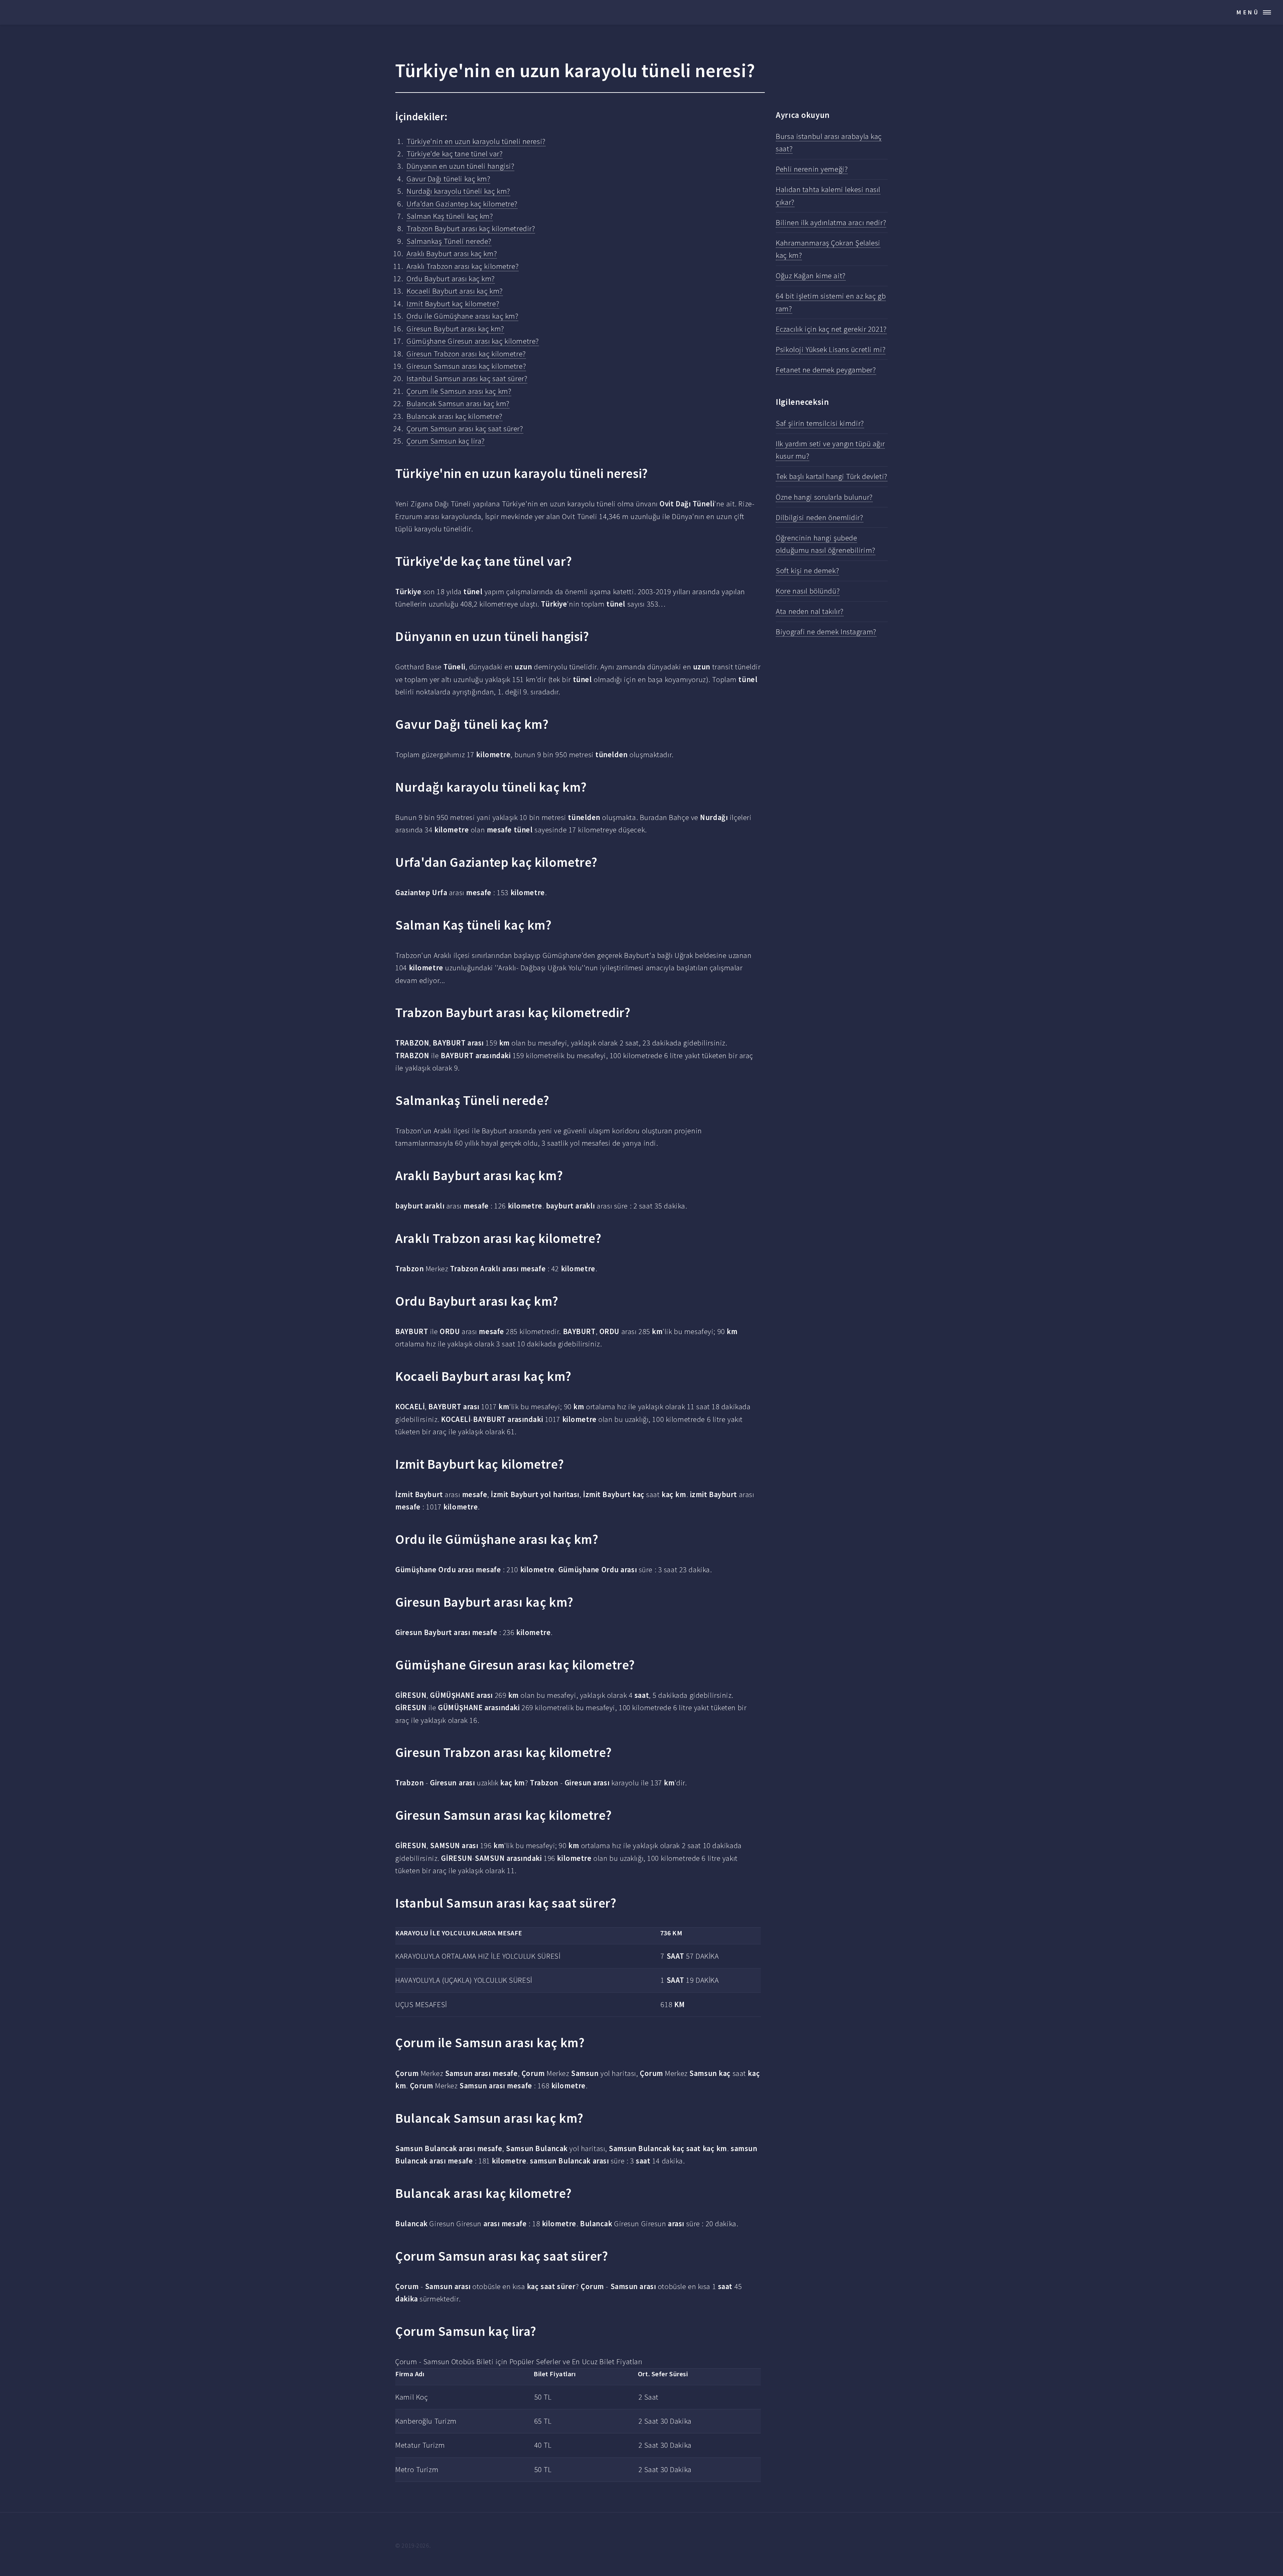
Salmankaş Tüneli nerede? (449, 241)
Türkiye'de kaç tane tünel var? (455, 154)
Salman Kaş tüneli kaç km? (450, 216)
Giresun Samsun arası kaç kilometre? (466, 366)
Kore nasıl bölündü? (808, 591)
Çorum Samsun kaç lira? (446, 441)
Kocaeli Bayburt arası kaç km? (455, 291)
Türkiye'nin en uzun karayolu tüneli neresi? (476, 141)
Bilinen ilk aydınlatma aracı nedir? (831, 222)
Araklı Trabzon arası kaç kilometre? (463, 266)
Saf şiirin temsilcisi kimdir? (820, 423)
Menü (1248, 12)
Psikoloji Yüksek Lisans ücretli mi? (831, 349)
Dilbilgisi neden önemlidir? (819, 517)
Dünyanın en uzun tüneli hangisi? (460, 166)
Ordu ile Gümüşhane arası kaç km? (462, 316)
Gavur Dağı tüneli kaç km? (448, 179)
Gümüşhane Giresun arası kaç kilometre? (473, 341)
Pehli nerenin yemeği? (812, 169)
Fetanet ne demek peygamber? (826, 370)
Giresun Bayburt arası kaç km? (455, 329)
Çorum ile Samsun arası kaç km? (459, 391)
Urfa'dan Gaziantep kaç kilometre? (462, 204)
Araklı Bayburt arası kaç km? (452, 254)
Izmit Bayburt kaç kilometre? (453, 304)
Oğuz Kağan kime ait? (811, 276)
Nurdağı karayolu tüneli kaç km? (458, 191)
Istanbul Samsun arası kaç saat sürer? (467, 378)
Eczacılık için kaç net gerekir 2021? (831, 329)
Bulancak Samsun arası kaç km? (458, 404)
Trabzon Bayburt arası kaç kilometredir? (471, 228)
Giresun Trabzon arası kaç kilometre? (466, 354)
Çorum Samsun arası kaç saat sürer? (465, 429)
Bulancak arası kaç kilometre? (454, 416)
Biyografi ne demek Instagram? (826, 632)
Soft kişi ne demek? (807, 571)
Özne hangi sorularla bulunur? (824, 497)
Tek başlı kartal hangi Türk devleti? (831, 476)
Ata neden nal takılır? (810, 611)
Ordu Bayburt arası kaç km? (451, 279)
